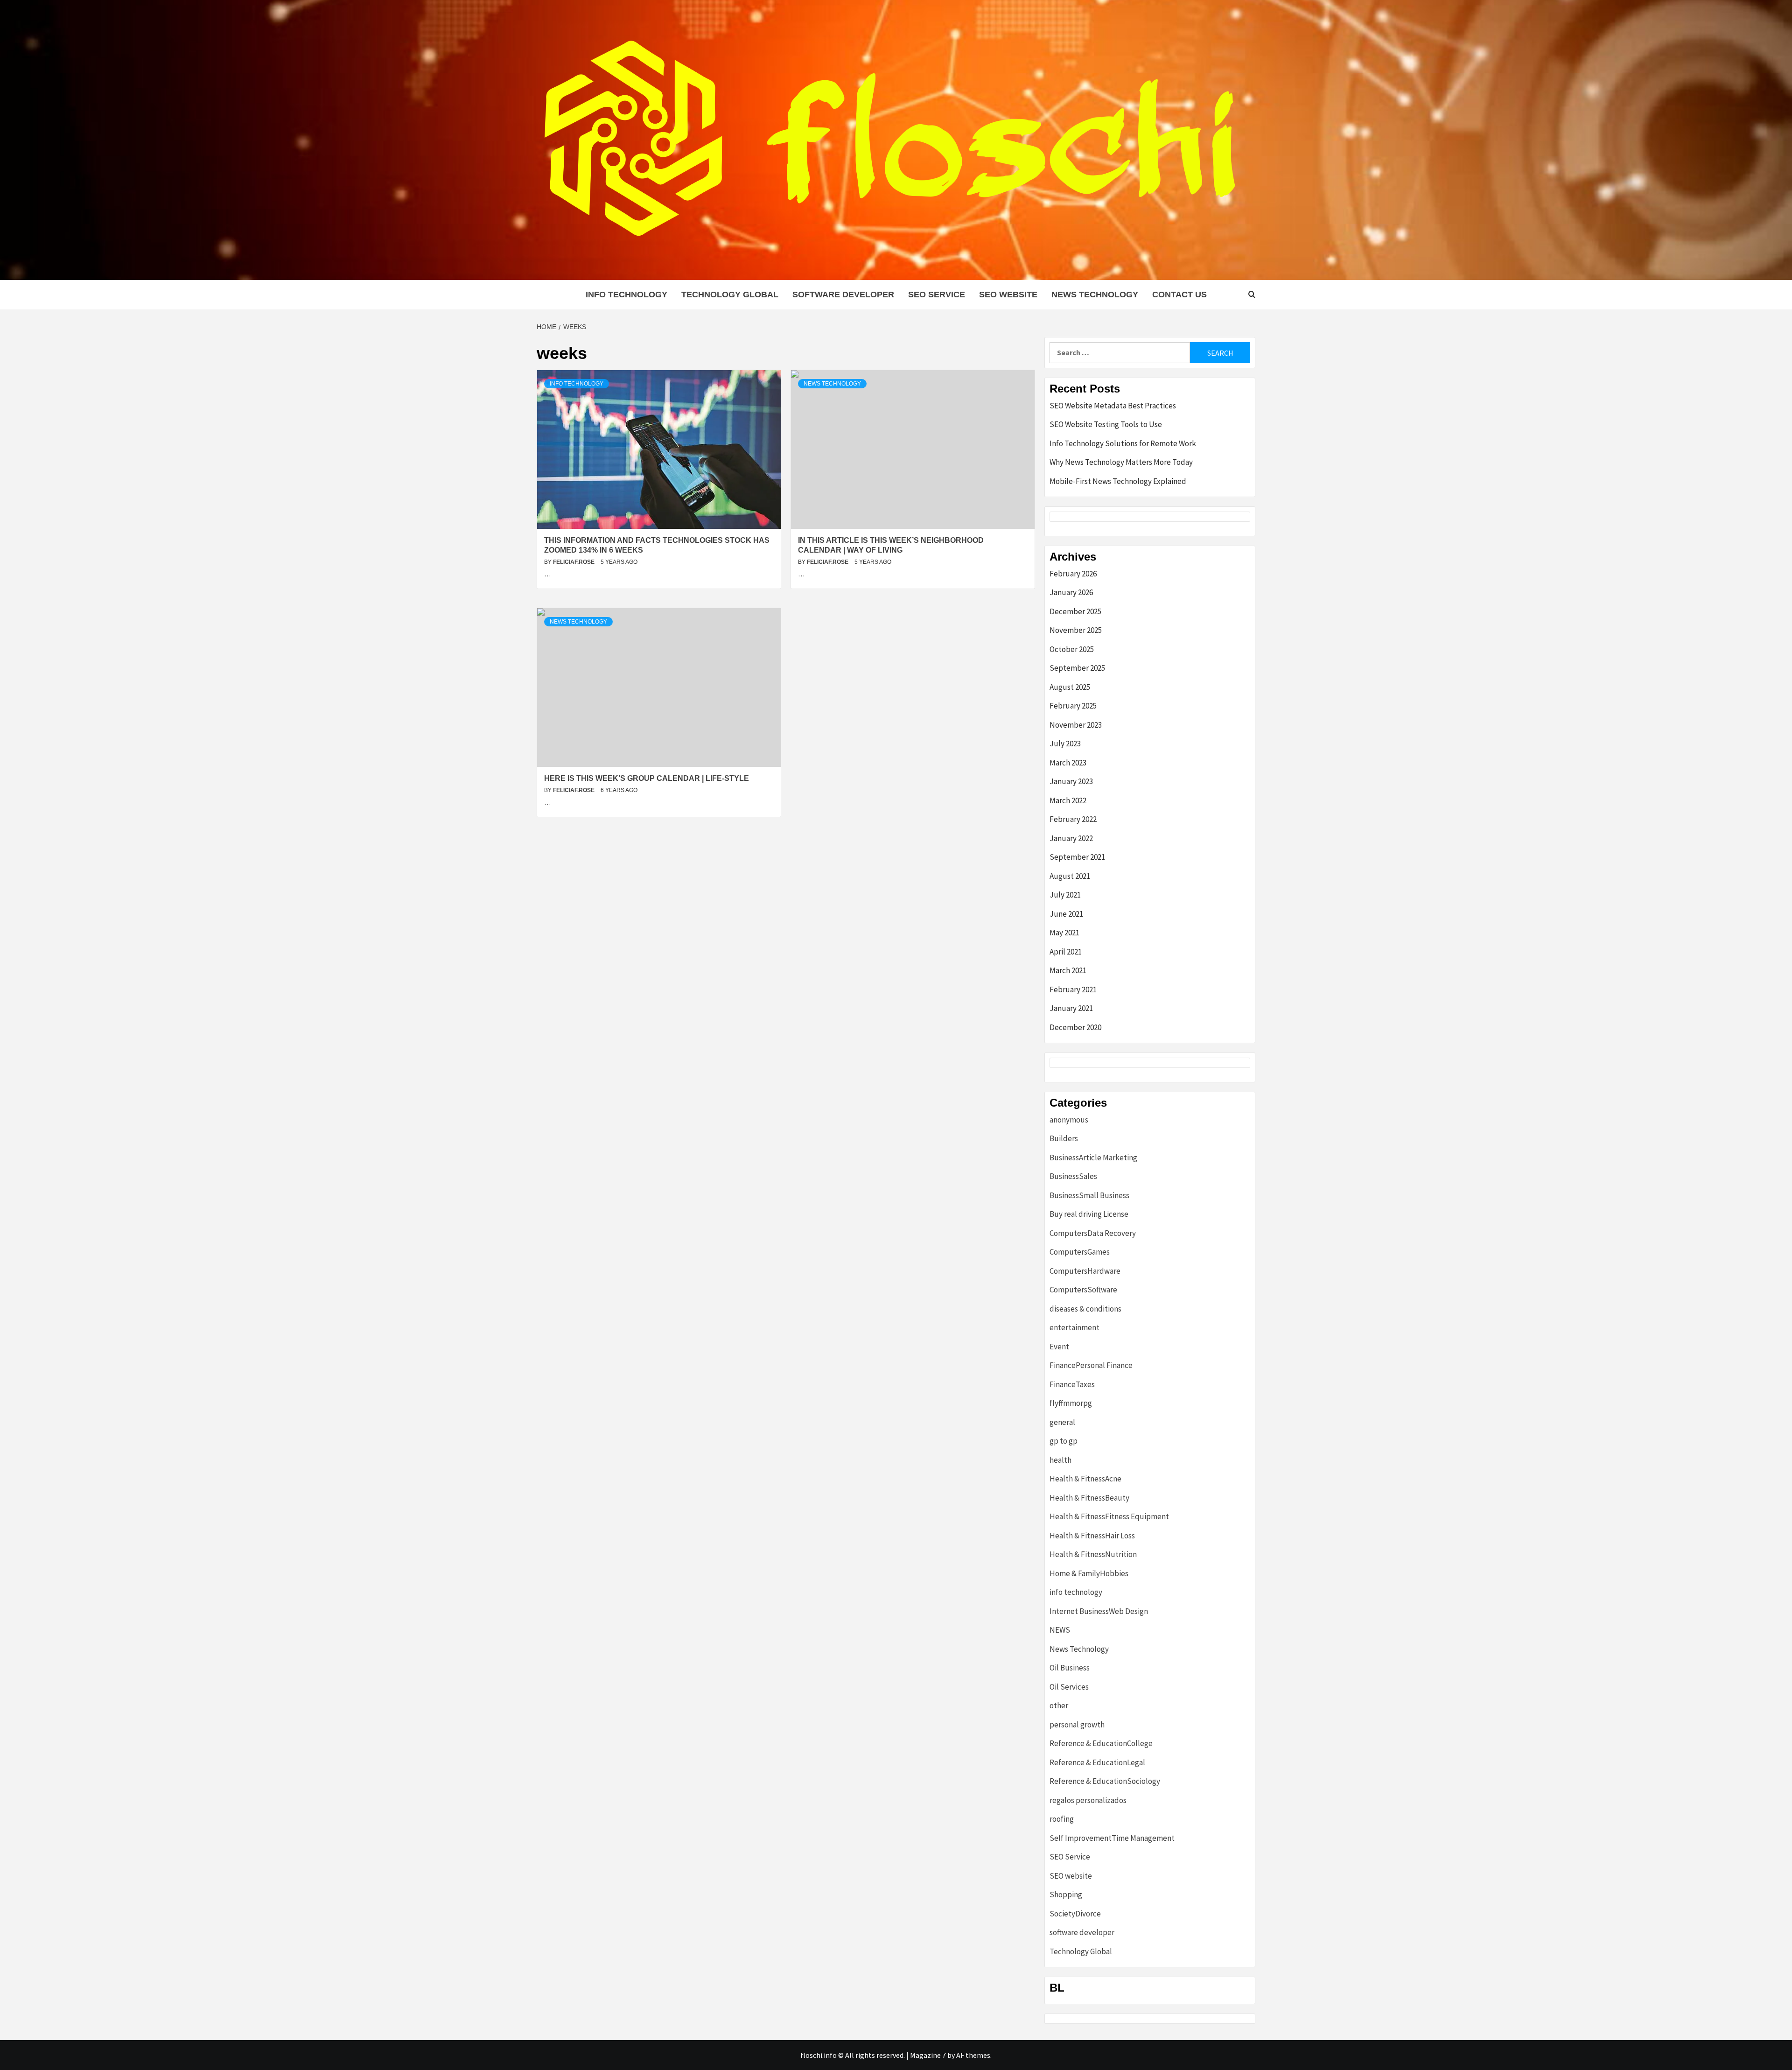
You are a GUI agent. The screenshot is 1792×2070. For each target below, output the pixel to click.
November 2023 (1076, 725)
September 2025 (1077, 668)
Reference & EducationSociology (1105, 1781)
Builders (1064, 1138)
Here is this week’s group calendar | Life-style (647, 778)
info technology (626, 295)
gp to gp (1064, 1441)
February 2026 (1073, 574)
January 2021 (1071, 1008)
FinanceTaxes (1072, 1384)
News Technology (1095, 295)
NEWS (1060, 1630)
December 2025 (1075, 611)
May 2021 (1064, 933)
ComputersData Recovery (1093, 1233)
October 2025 (1072, 649)
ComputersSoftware (1083, 1290)
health (1060, 1460)
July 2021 (1065, 895)
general (1062, 1422)
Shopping (1066, 1895)
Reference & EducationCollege (1101, 1743)
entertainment (1074, 1327)
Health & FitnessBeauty (1089, 1498)
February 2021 (1073, 989)
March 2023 (1068, 763)
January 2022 (1071, 838)
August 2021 (1070, 876)
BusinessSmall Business (1089, 1195)
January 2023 (1071, 781)
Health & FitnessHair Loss (1092, 1536)
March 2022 (1068, 800)
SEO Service (937, 295)
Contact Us (1179, 295)
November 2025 (1076, 630)
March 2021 (1068, 970)
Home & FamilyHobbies (1089, 1573)
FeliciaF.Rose (574, 562)
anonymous (1069, 1120)
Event (1059, 1347)
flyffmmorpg (1071, 1403)
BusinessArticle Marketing (1093, 1158)
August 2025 (1070, 687)
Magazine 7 (928, 2055)
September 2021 (1077, 857)
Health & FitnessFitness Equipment (1109, 1516)
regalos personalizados (1088, 1800)
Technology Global (730, 295)
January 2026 (1071, 592)
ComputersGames (1080, 1252)
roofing (1062, 1819)
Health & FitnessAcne (1085, 1479)
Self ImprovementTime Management (1112, 1838)
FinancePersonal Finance (1091, 1365)
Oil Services (1069, 1687)
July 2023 (1065, 744)
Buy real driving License (1089, 1214)
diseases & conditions (1085, 1309)
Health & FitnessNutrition (1093, 1554)
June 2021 (1066, 914)
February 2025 (1073, 706)
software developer (843, 295)
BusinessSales (1073, 1176)
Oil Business (1070, 1668)
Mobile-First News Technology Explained (1118, 481)
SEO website (1008, 295)
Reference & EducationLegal (1097, 1762)
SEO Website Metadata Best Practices (1113, 406)
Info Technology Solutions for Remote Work (1123, 443)
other (1059, 1705)
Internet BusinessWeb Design (1099, 1611)
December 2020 (1075, 1027)
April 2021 (1066, 952)
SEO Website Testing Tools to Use (1106, 424)
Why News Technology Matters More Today (1121, 462)
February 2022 (1073, 819)
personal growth (1077, 1725)
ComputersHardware (1085, 1271)
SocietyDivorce (1075, 1914)
